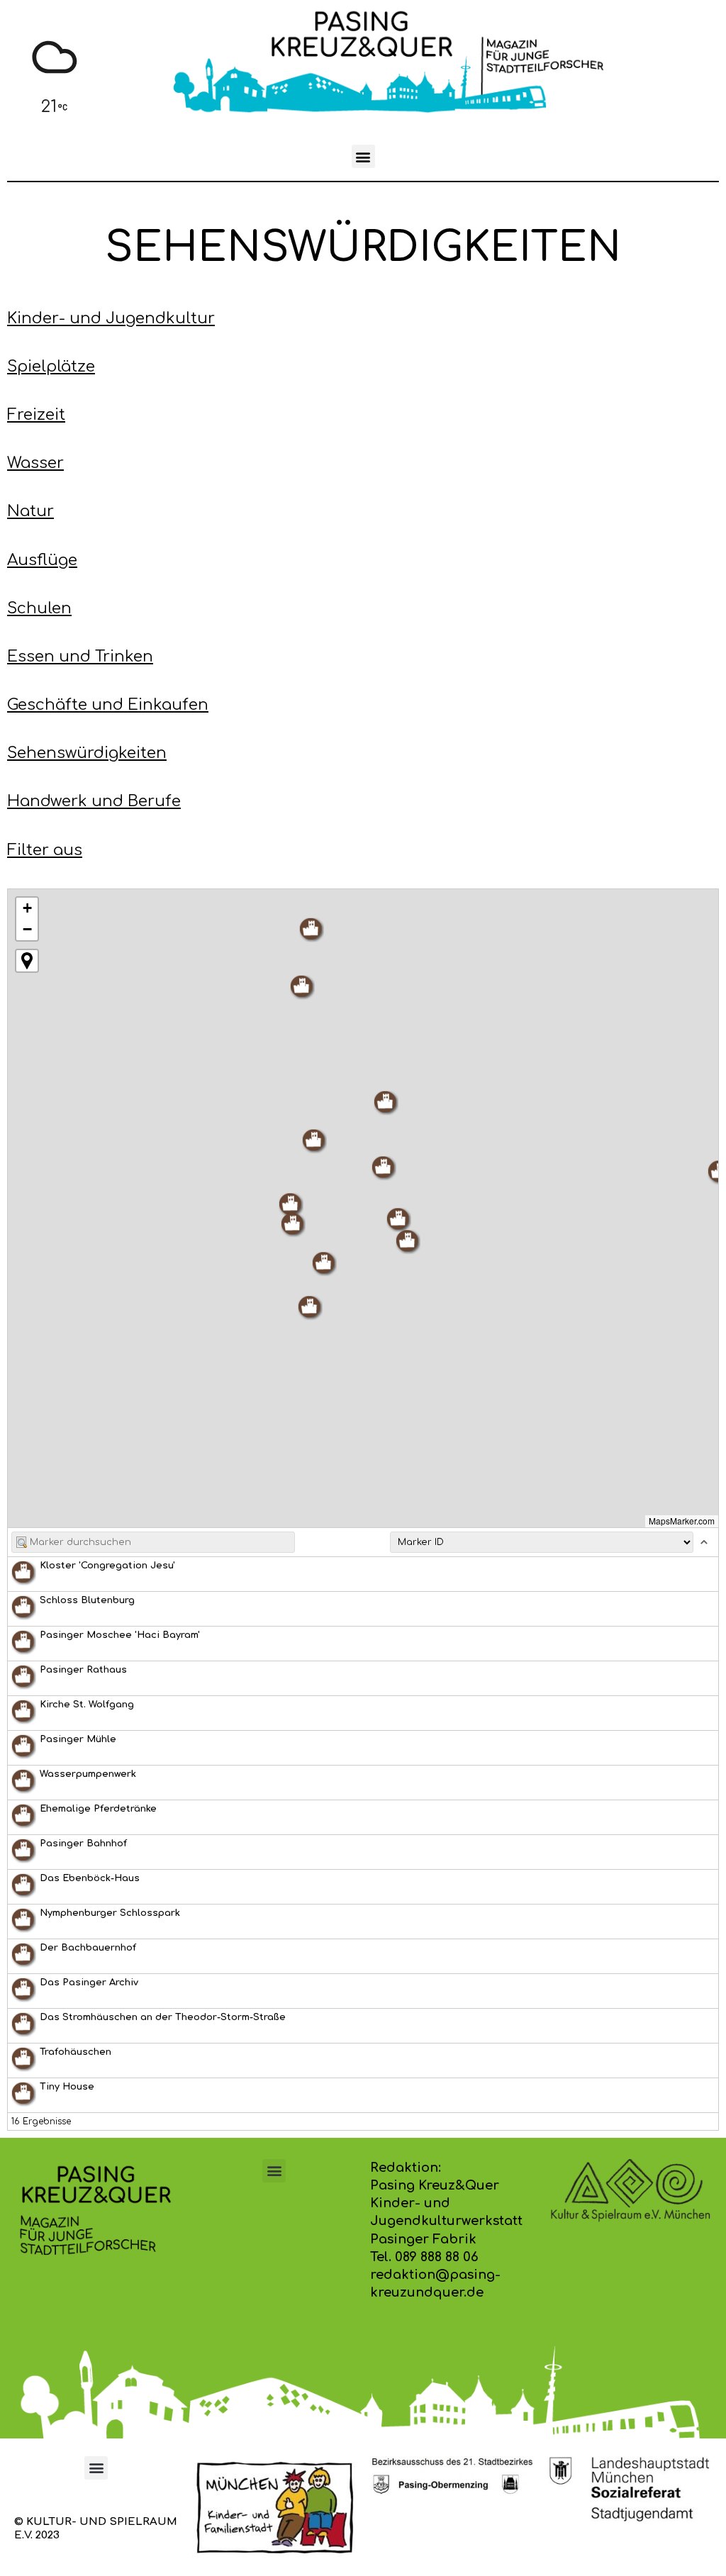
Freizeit (36, 415)
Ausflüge (42, 560)
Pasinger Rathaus (83, 1670)
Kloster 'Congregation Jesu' (107, 1566)
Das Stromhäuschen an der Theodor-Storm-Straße (163, 2017)
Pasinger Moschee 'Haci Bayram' (120, 1635)
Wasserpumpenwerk (88, 1774)
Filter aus (45, 850)
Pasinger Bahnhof (83, 1844)
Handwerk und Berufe (94, 801)
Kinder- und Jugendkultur (111, 318)
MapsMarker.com (682, 1521)
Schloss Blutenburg (87, 1600)
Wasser (35, 463)
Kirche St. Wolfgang (87, 1705)
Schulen (39, 608)
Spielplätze (51, 367)
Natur (30, 511)
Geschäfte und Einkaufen (108, 705)
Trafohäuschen (76, 2052)
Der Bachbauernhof (88, 1948)
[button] (363, 156)
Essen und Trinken (80, 657)
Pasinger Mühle (78, 1739)
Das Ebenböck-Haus (90, 1878)
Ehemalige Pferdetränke (98, 1809)
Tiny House (67, 2087)
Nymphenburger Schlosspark (110, 1913)
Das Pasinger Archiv (89, 1983)
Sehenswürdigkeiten (87, 753)
